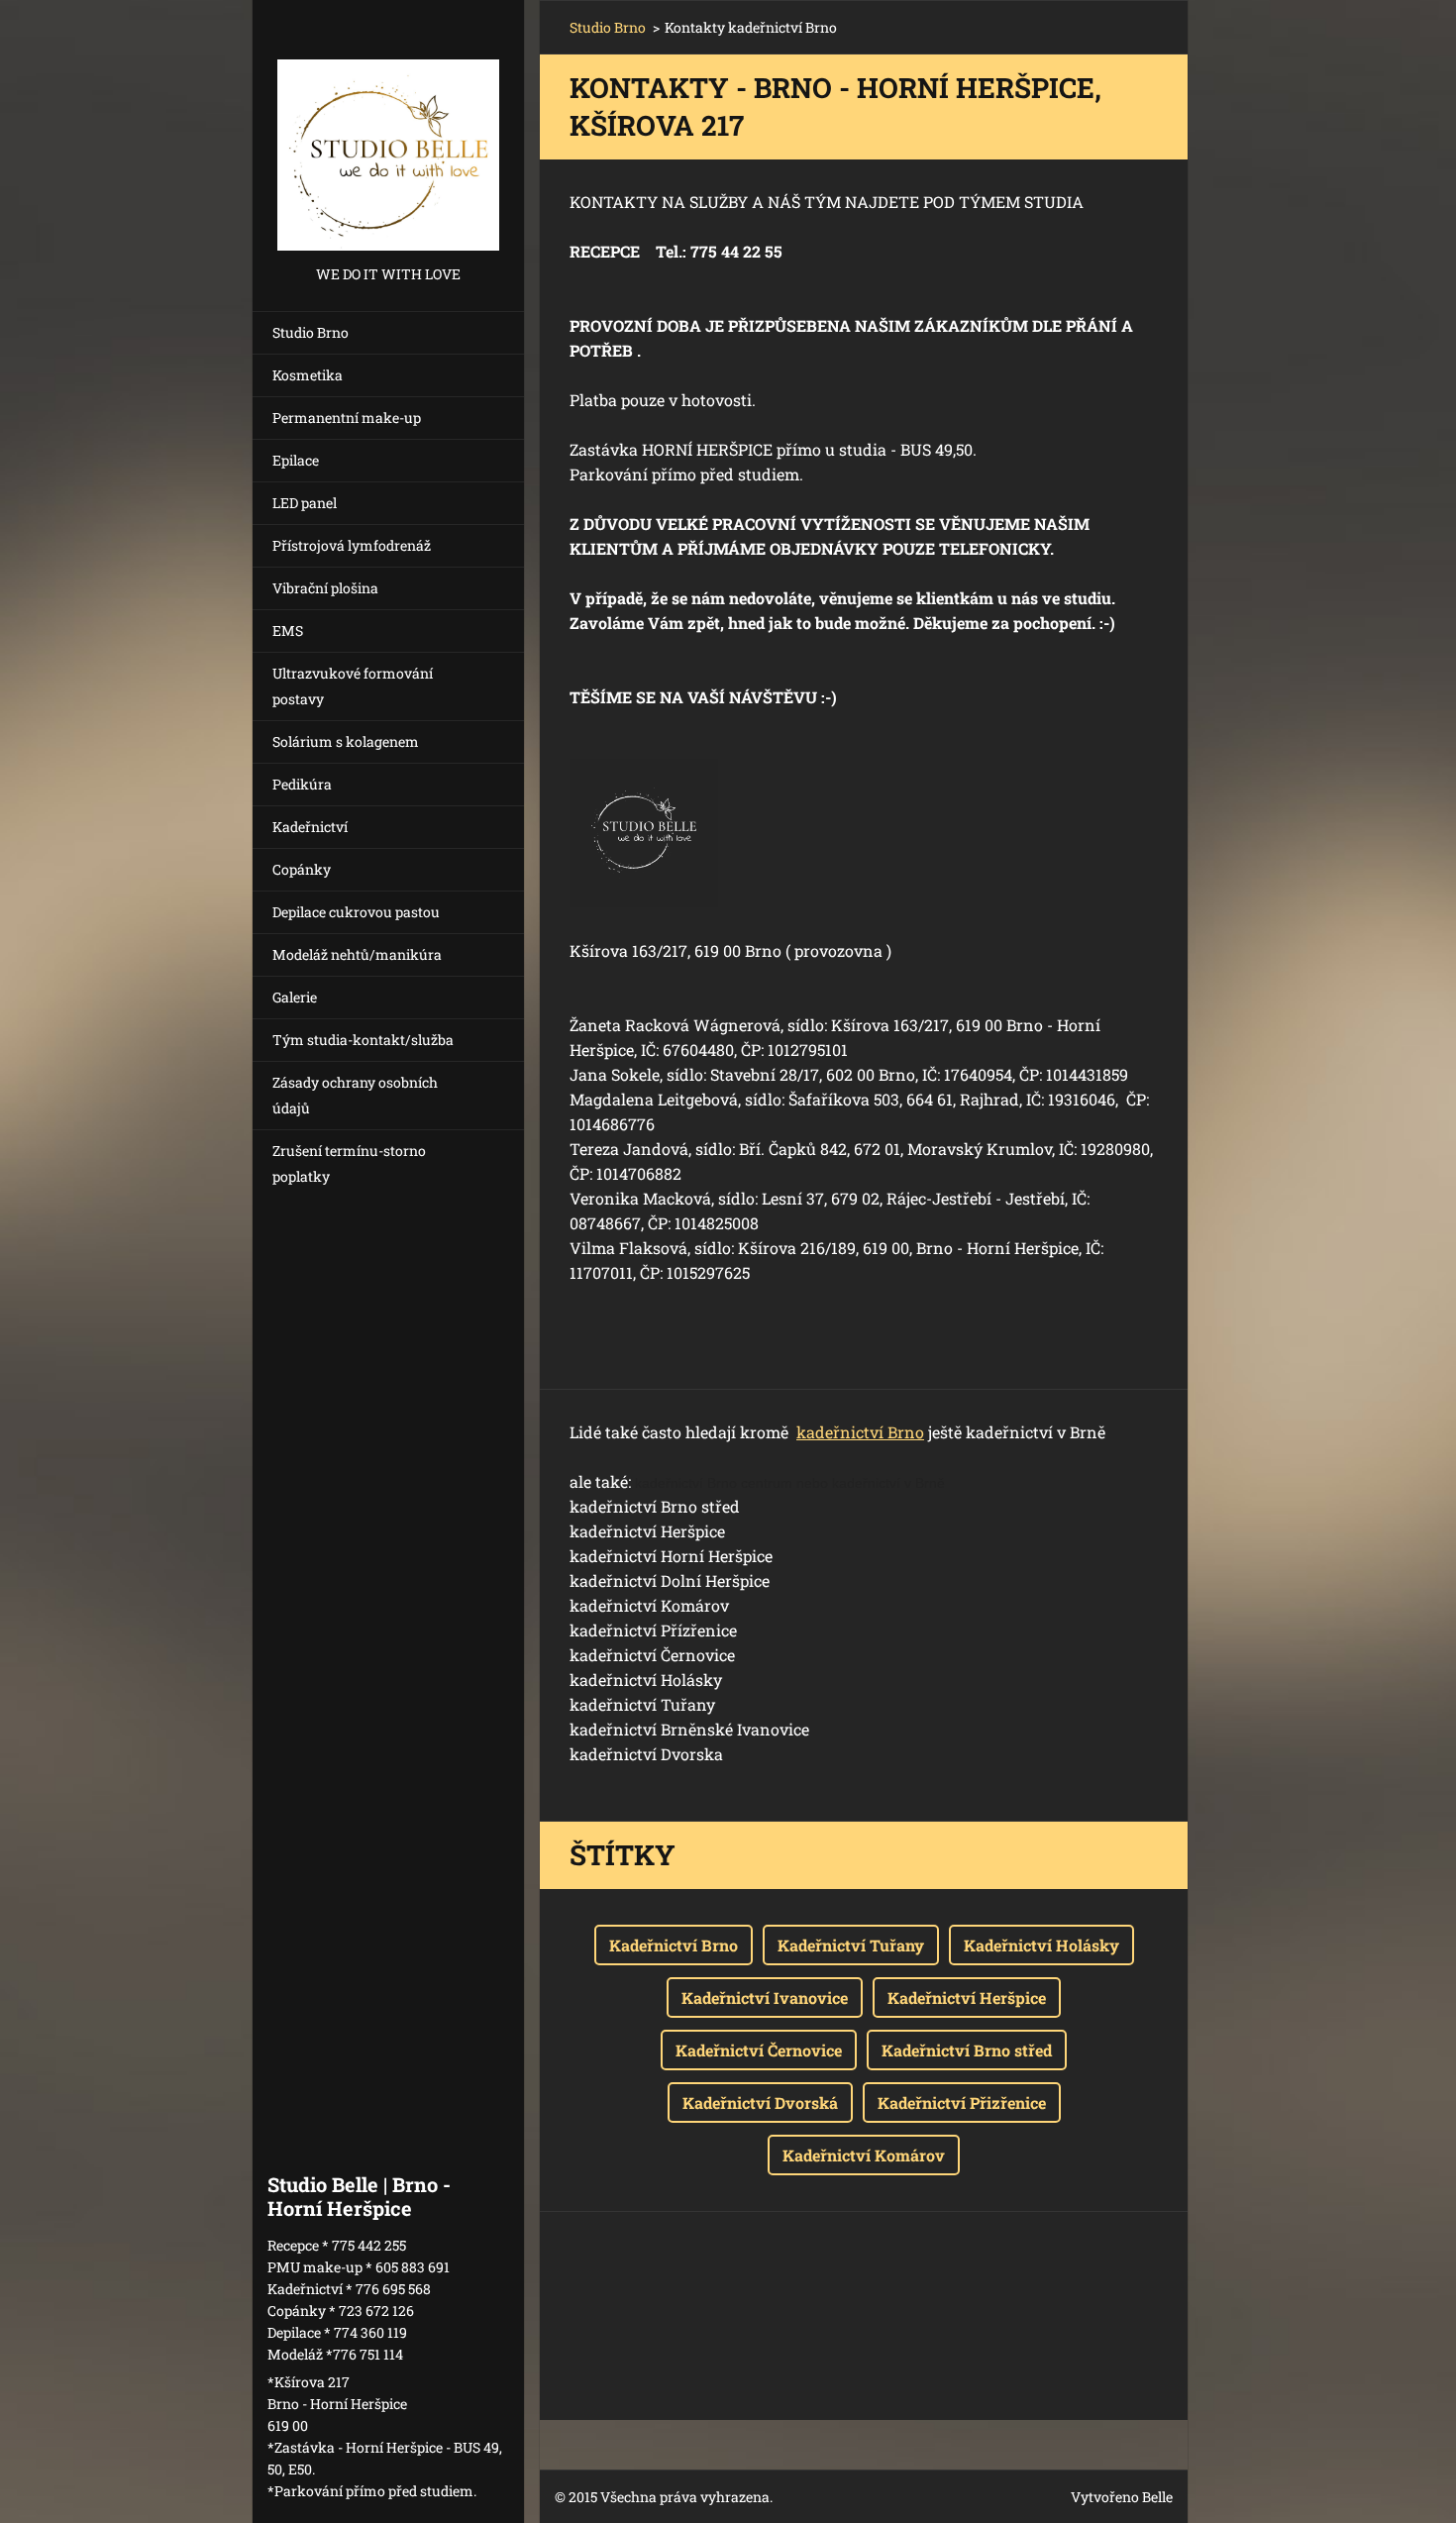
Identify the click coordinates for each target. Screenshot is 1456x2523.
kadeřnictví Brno (860, 1432)
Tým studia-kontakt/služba (363, 1040)
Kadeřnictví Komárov (864, 2155)
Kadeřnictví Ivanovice (765, 1997)
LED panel (305, 503)
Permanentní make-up (347, 418)
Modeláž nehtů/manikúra (357, 954)
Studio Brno (311, 332)
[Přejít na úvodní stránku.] (388, 131)
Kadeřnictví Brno (674, 1945)
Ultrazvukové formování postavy (353, 686)
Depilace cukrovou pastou (356, 912)
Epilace (296, 460)
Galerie (295, 997)
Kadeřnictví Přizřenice (962, 2102)
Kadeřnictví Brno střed (967, 2050)
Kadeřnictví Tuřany (851, 1945)
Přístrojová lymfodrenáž (352, 545)
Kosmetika (308, 375)
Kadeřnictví (310, 827)
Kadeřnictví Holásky (1041, 1945)
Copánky (302, 869)
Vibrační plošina (325, 588)
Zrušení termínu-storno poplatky (349, 1163)
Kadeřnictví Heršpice (967, 1997)
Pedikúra (302, 784)
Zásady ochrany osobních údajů (355, 1095)
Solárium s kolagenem (346, 741)
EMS (288, 631)
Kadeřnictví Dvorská (760, 2102)
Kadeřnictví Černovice (759, 2050)
